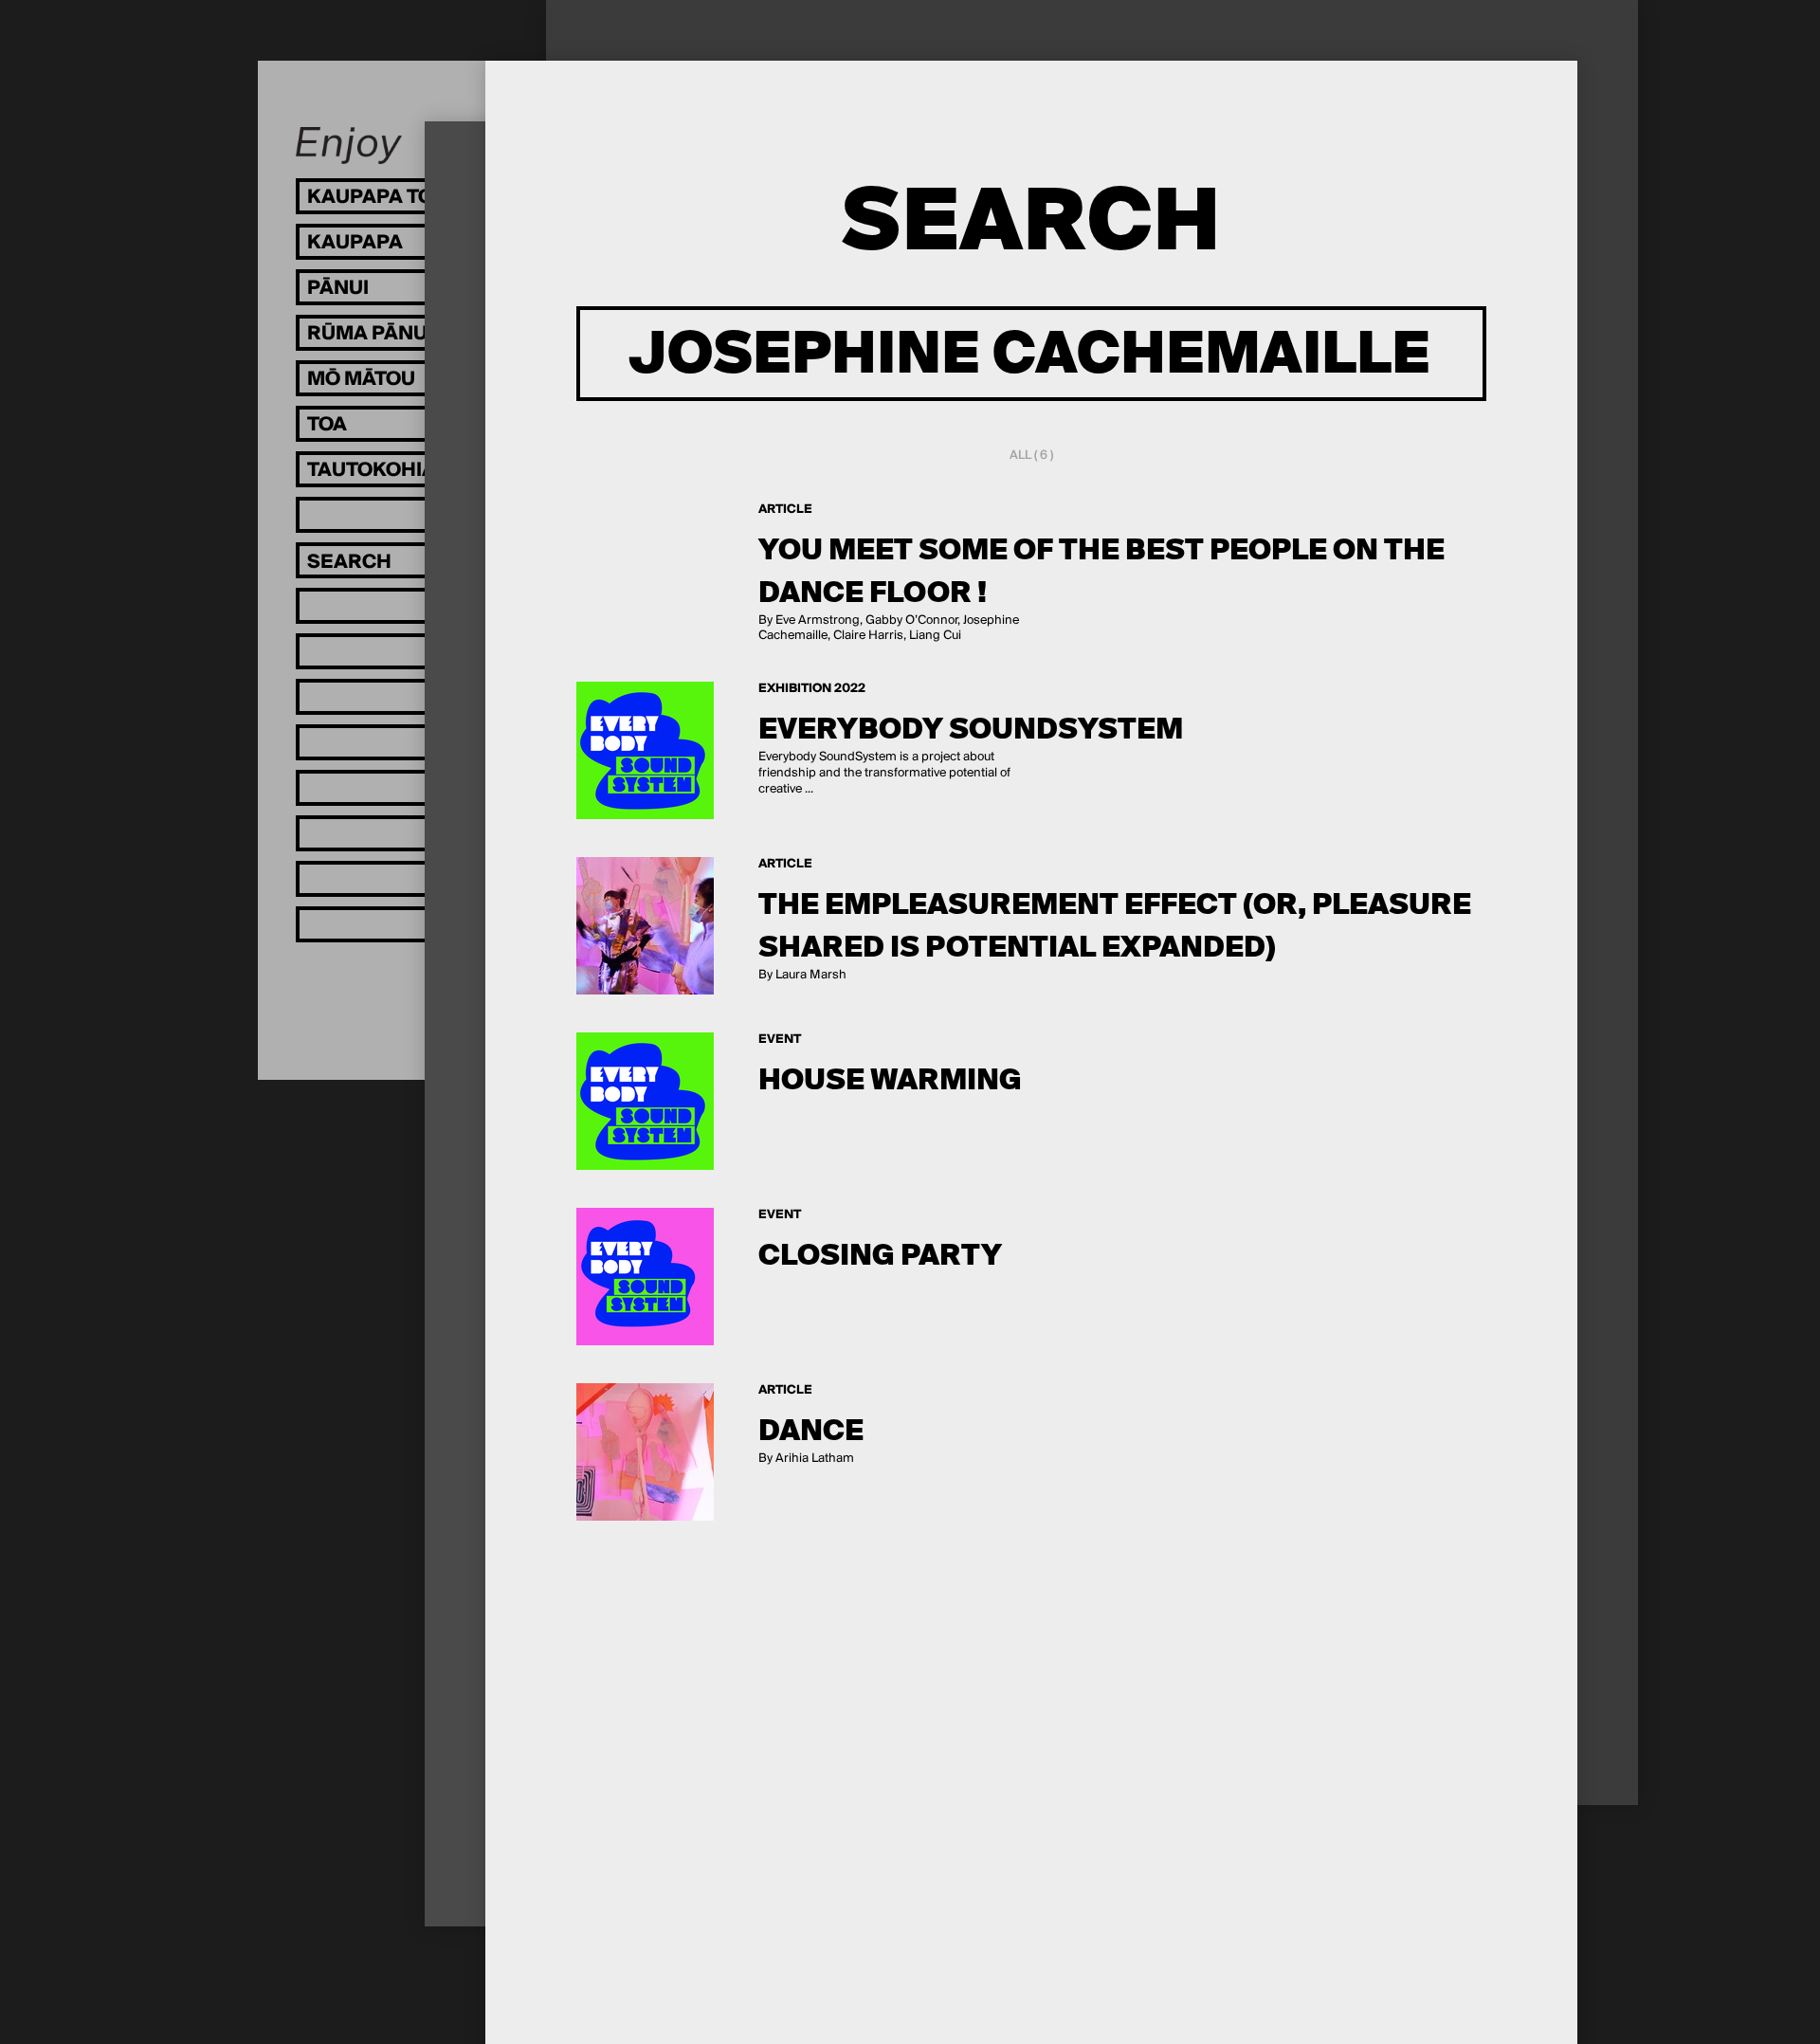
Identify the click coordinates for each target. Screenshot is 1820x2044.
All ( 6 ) (1031, 456)
